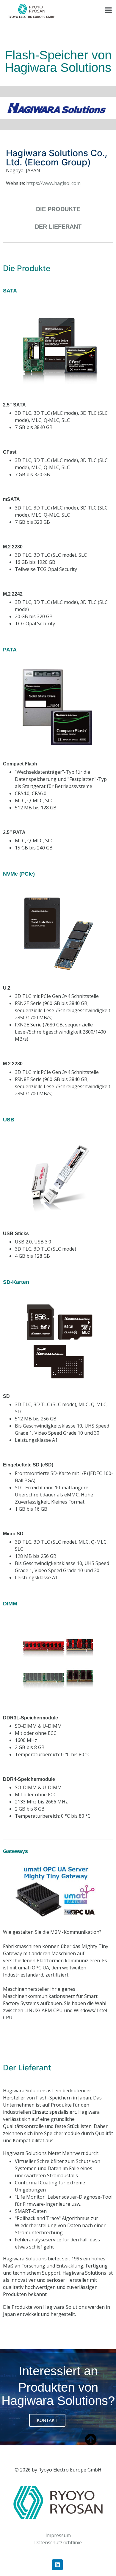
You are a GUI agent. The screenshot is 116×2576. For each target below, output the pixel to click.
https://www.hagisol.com (53, 183)
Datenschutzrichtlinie (58, 2542)
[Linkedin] (57, 2565)
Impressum (58, 2535)
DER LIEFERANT (58, 227)
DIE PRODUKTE (58, 209)
